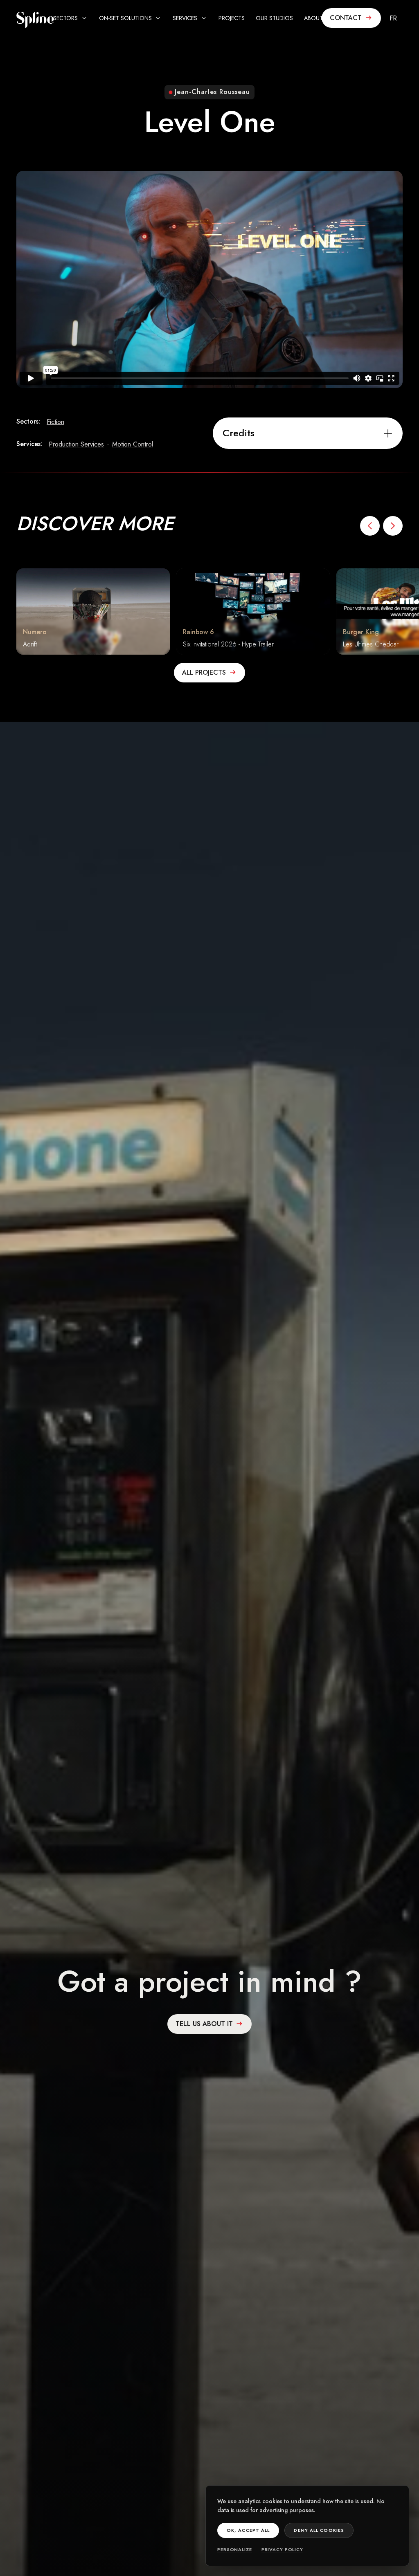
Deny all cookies (319, 2530)
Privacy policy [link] (282, 2549)
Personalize (235, 2549)
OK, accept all (248, 2530)
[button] (71, 18)
